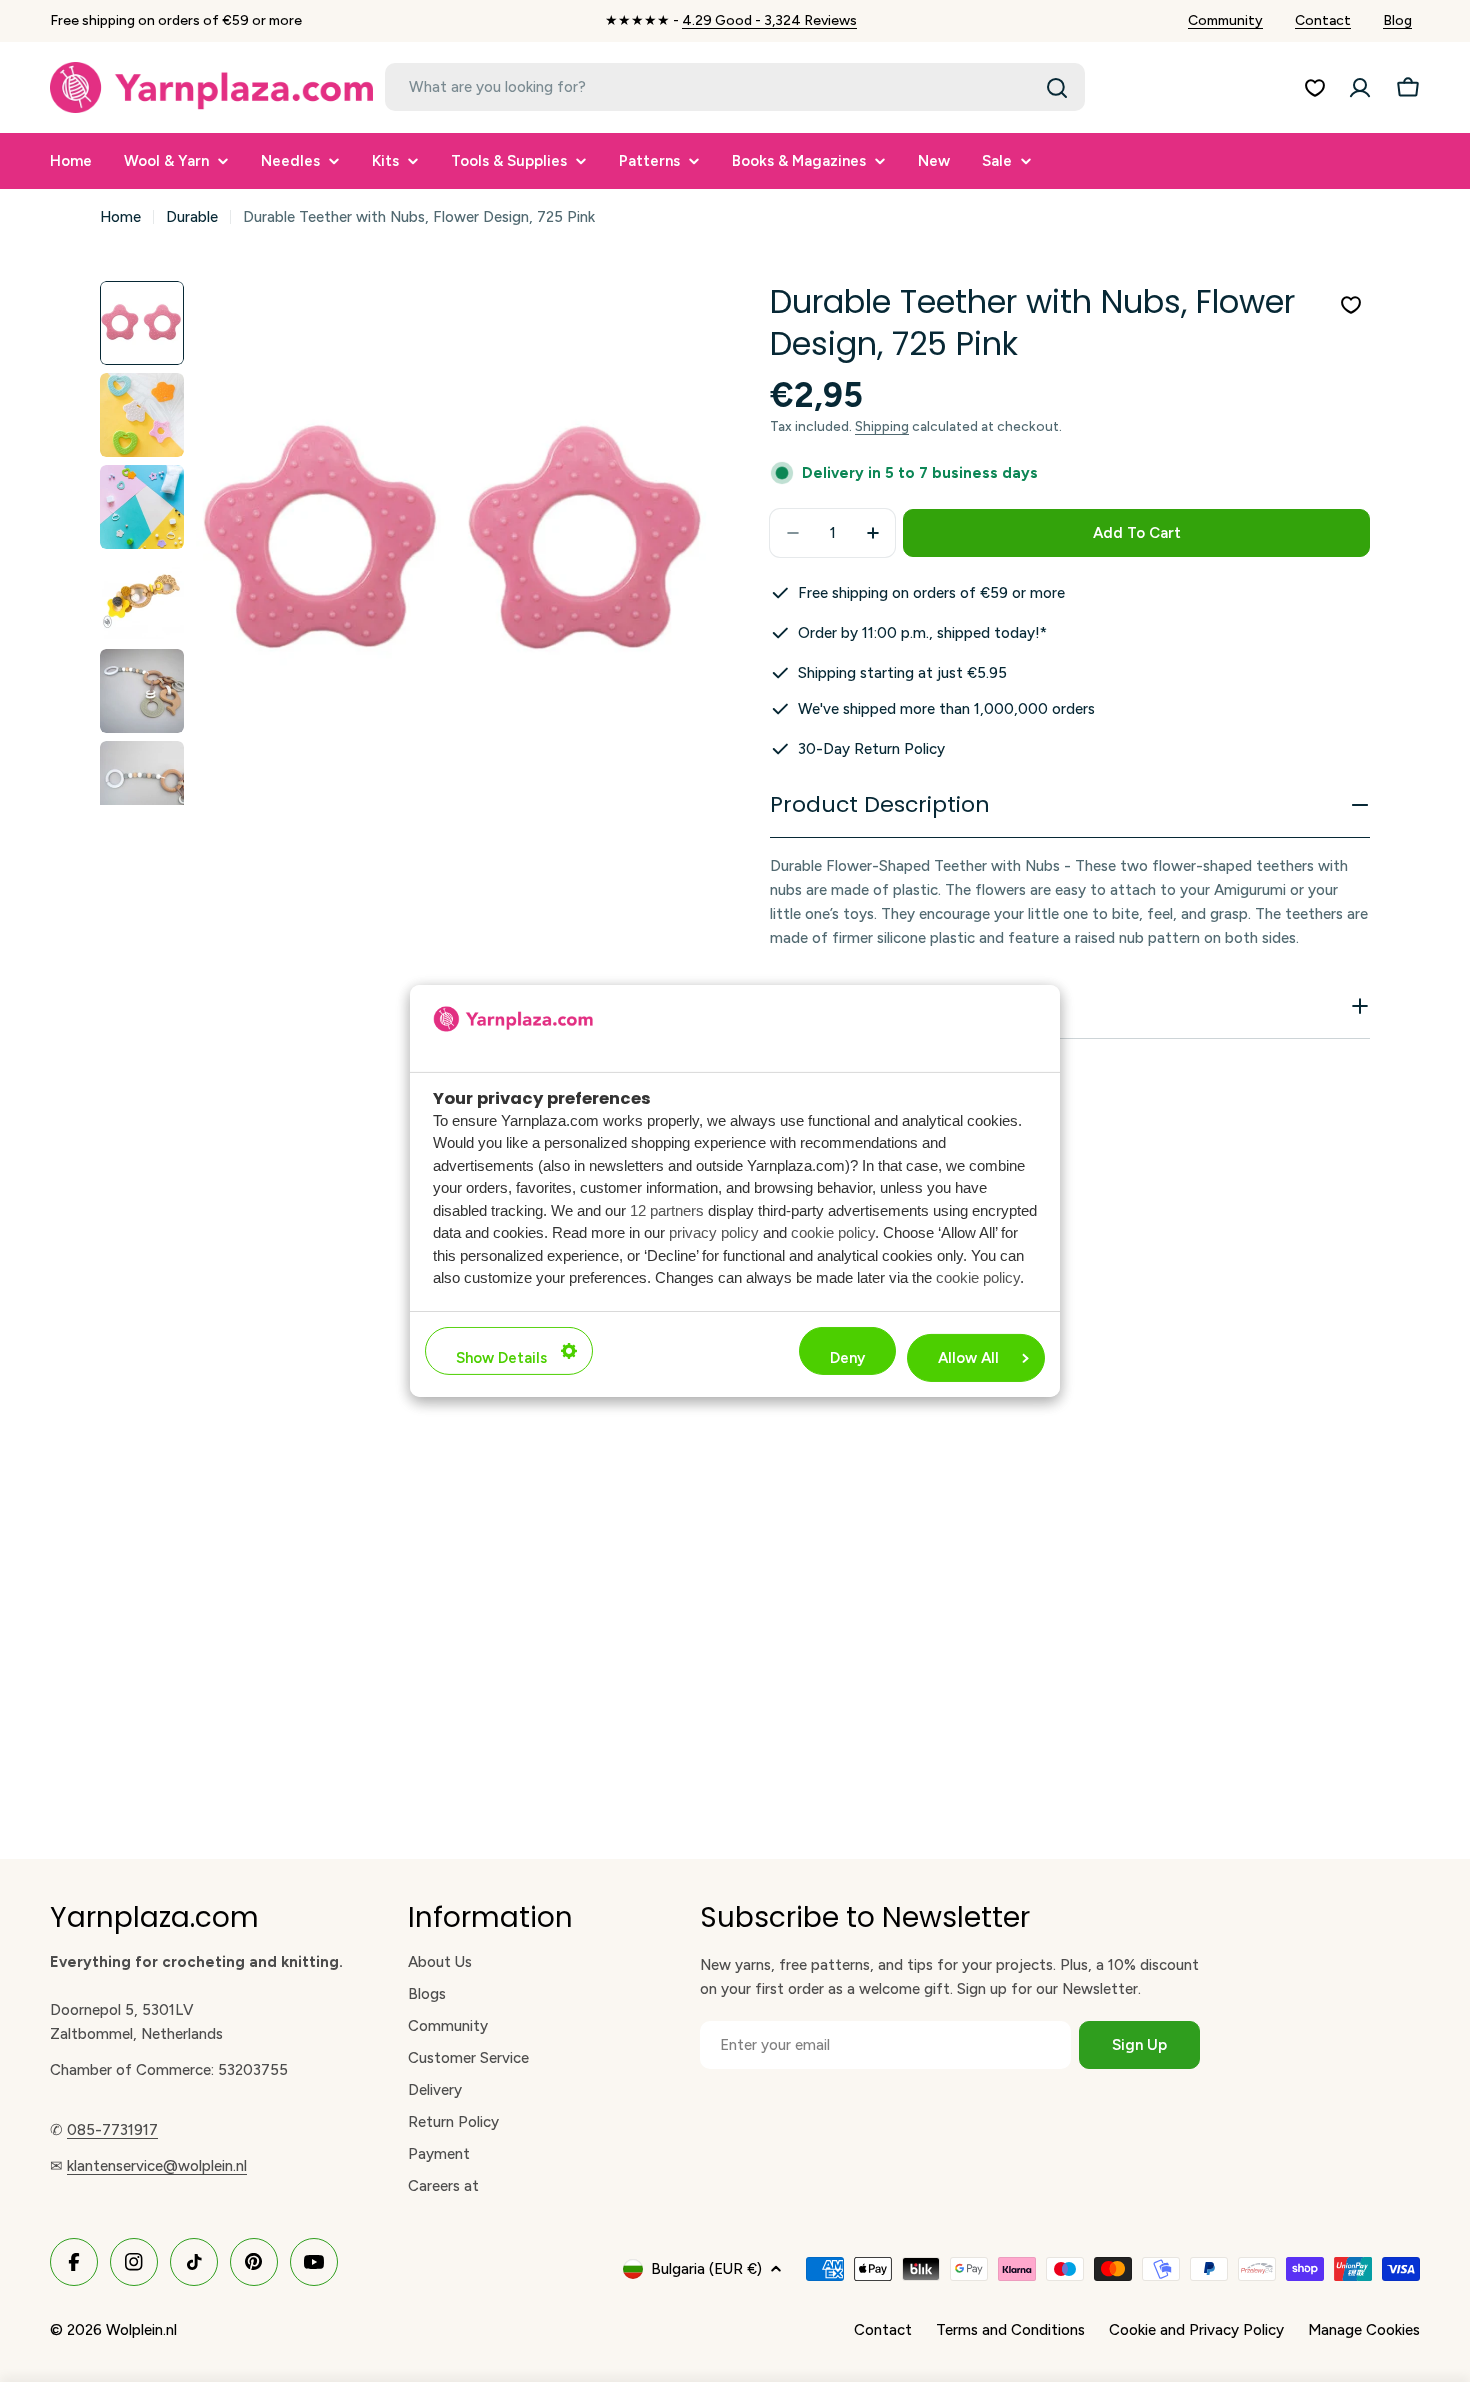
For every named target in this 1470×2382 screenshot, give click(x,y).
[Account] (1360, 88)
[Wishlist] (1315, 88)
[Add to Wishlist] (1351, 305)
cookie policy (833, 1232)
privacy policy (714, 1232)
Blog (1397, 20)
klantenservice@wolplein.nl (157, 2166)
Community (1225, 20)
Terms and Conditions (1010, 2330)
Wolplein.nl (141, 2330)
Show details (501, 1358)
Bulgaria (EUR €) (706, 2269)
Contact (1323, 20)
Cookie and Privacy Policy (1196, 2330)
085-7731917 (112, 2130)
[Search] (1057, 88)
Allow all (968, 1358)
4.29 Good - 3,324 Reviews (769, 20)
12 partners (667, 1210)
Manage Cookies (1364, 2330)
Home (120, 217)
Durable (192, 217)
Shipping (882, 426)
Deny (847, 1358)
